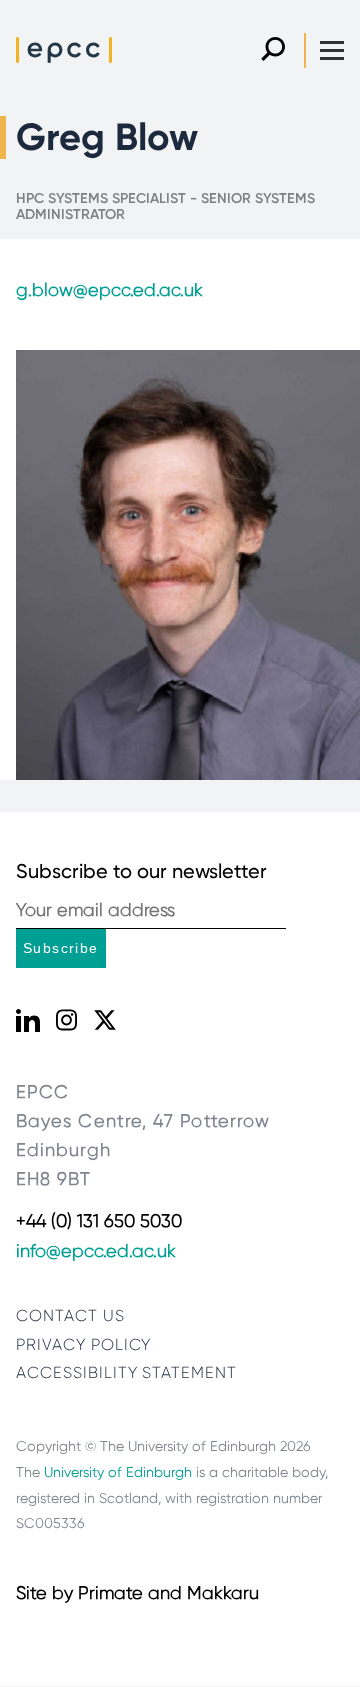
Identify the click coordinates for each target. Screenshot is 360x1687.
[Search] (273, 50)
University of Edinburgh (118, 1472)
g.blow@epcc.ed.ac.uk (109, 290)
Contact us (70, 1315)
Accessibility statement (126, 1372)
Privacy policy (83, 1344)
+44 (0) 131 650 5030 (99, 1221)
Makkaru (223, 1593)
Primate (110, 1593)
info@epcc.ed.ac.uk (96, 1251)
